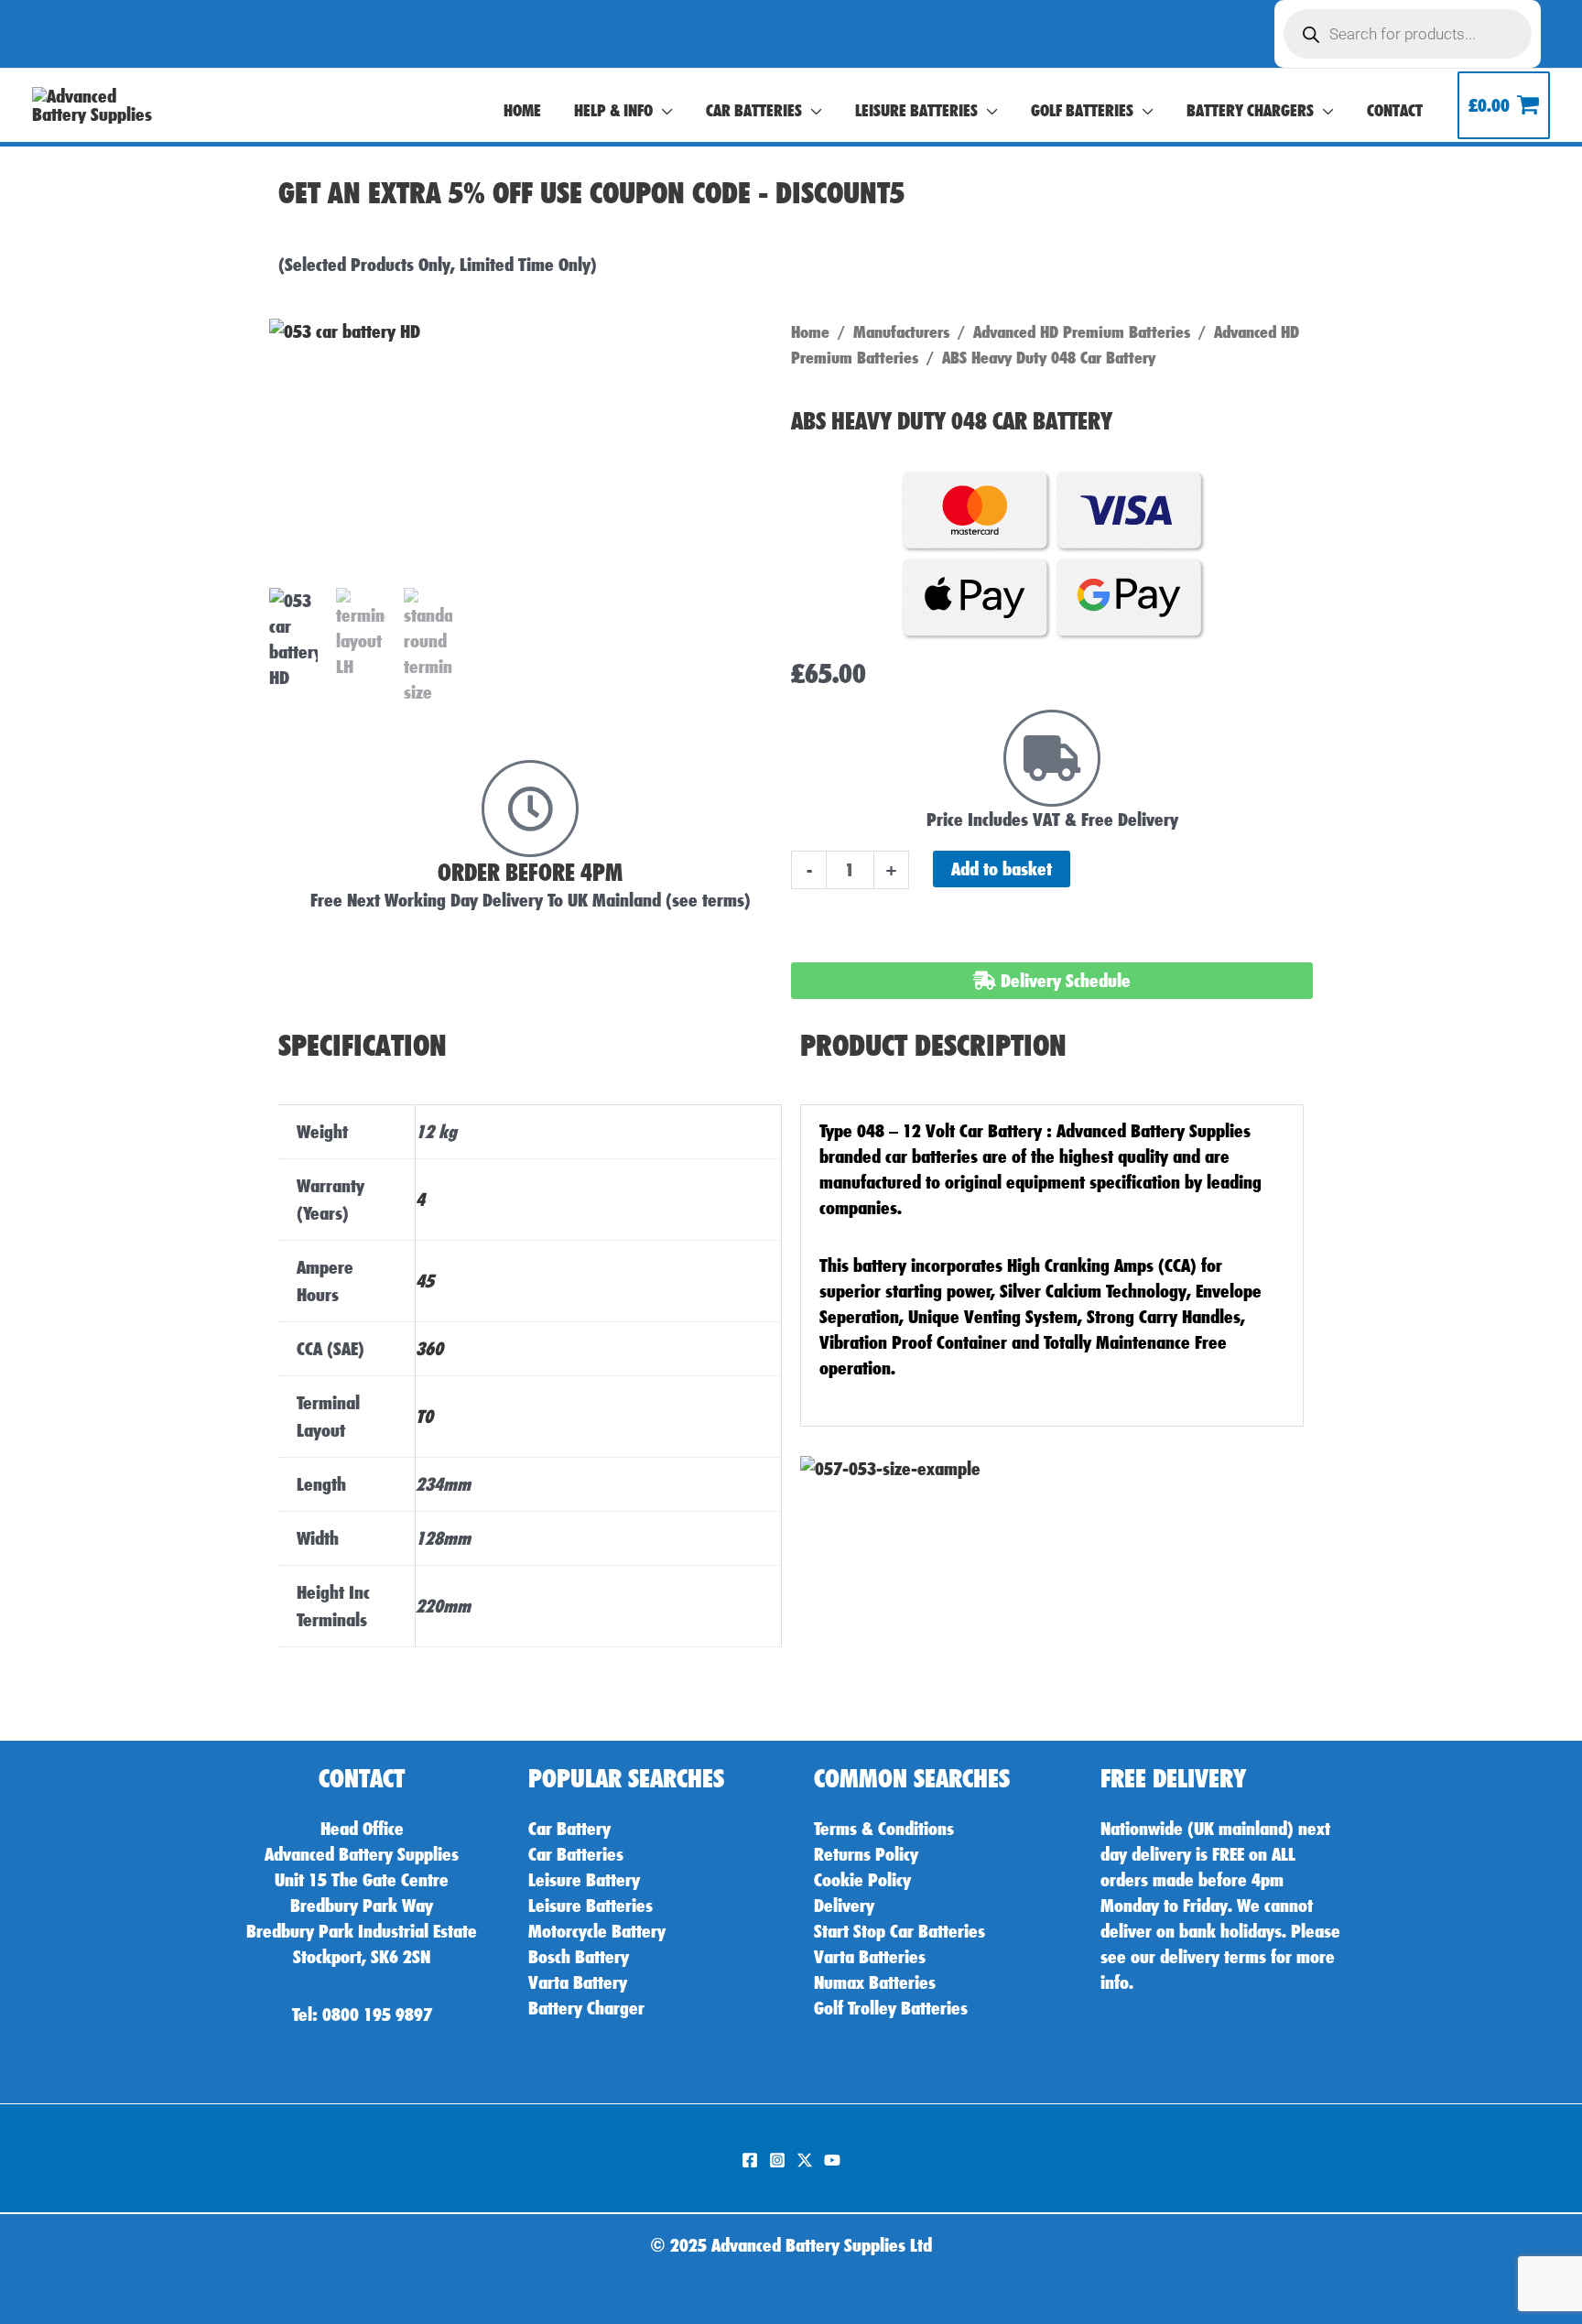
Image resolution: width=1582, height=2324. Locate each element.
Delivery (844, 1906)
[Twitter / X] (805, 2160)
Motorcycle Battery (597, 1931)
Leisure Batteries (591, 1906)
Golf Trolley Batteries (891, 2008)
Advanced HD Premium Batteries (1082, 331)
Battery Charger (586, 2008)
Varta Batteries (870, 1957)
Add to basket (1002, 869)
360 (429, 1349)
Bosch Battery (579, 1957)
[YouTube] (832, 2160)
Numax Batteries (875, 1982)
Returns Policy (866, 1854)
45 (425, 1281)
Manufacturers (901, 331)
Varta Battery (578, 1982)
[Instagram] (777, 2160)
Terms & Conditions (884, 1829)
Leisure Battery (584, 1880)
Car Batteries (576, 1854)
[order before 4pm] (530, 809)
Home (810, 331)
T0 (424, 1417)
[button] (663, 111)
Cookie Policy (862, 1880)
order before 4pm (530, 872)
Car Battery (569, 1829)
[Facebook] (750, 2160)
